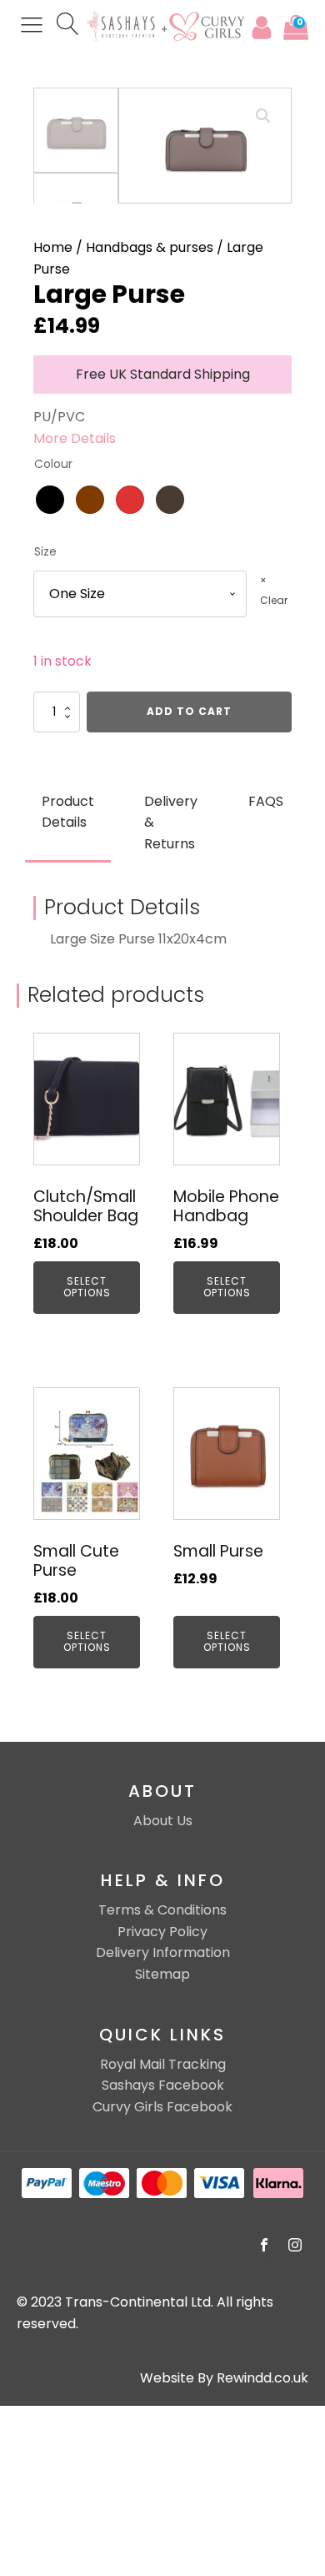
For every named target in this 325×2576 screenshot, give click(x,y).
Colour (53, 464)
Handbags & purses (150, 247)
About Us (163, 1821)
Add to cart (189, 711)
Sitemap (162, 1974)
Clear (274, 600)
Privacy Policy (162, 1932)
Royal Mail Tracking (163, 2064)
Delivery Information (163, 1952)
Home (53, 247)
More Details (75, 438)
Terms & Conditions (162, 1910)
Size (45, 552)
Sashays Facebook (163, 2085)
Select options (87, 1287)
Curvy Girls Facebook (162, 2107)
